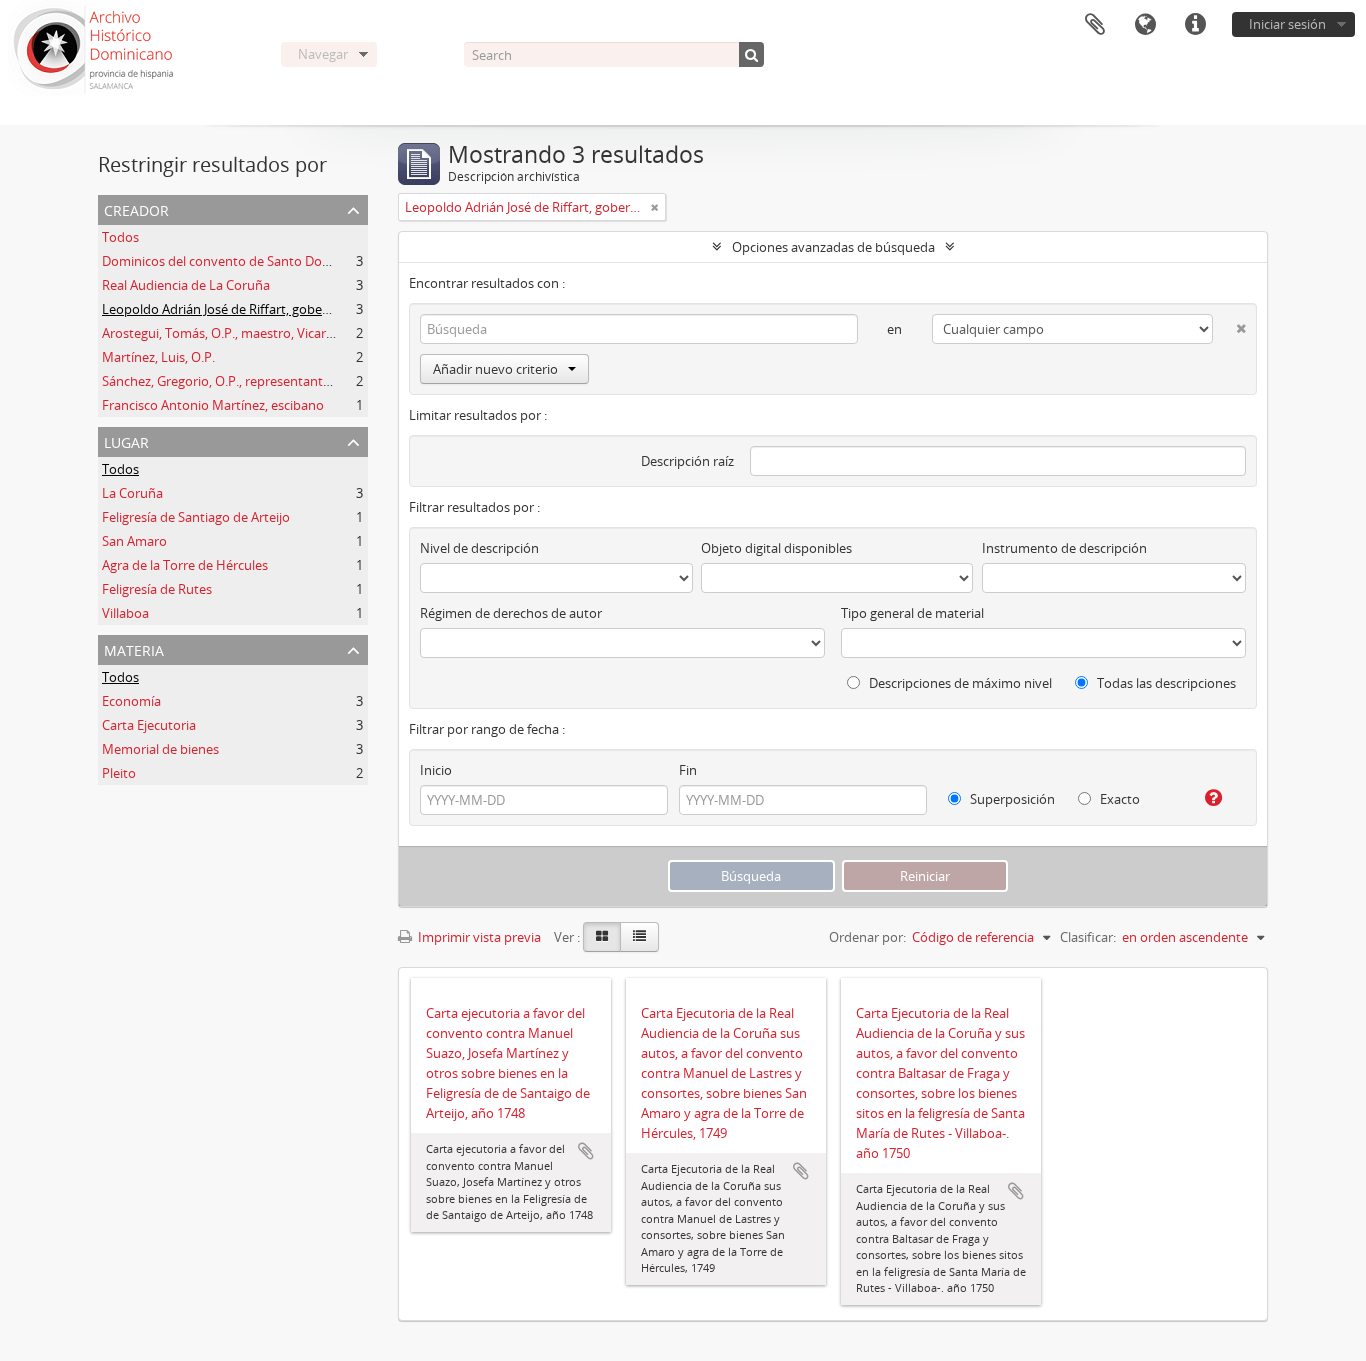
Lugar (126, 440)
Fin (688, 770)
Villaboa (125, 613)
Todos (120, 237)
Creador (136, 208)
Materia (134, 648)
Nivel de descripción (479, 548)
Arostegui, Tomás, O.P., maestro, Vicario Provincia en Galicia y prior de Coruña (331, 333)
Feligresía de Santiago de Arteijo (196, 517)
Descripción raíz (687, 461)
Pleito (119, 773)
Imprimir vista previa (478, 937)
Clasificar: (1088, 937)
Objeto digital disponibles (776, 548)
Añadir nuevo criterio (495, 369)
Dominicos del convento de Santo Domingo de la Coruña (270, 261)
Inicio (436, 770)
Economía (131, 701)
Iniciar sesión (1287, 24)
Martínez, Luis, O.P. (158, 357)
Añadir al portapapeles (586, 1151)
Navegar (323, 54)
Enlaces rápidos (1195, 25)
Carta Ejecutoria (149, 725)
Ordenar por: (867, 937)
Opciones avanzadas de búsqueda (833, 247)
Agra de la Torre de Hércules (185, 565)
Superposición (1011, 799)
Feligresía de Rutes (157, 589)
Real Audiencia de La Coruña (186, 285)
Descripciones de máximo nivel (959, 683)
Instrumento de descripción (1064, 548)
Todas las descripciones (1165, 683)
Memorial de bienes (160, 749)
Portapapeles (1095, 25)
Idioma (1145, 25)
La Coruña (132, 493)
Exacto (1118, 799)
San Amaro (134, 541)
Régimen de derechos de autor (511, 613)
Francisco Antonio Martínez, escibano (213, 405)
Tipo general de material (912, 613)
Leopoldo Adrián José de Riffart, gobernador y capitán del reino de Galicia (318, 309)
